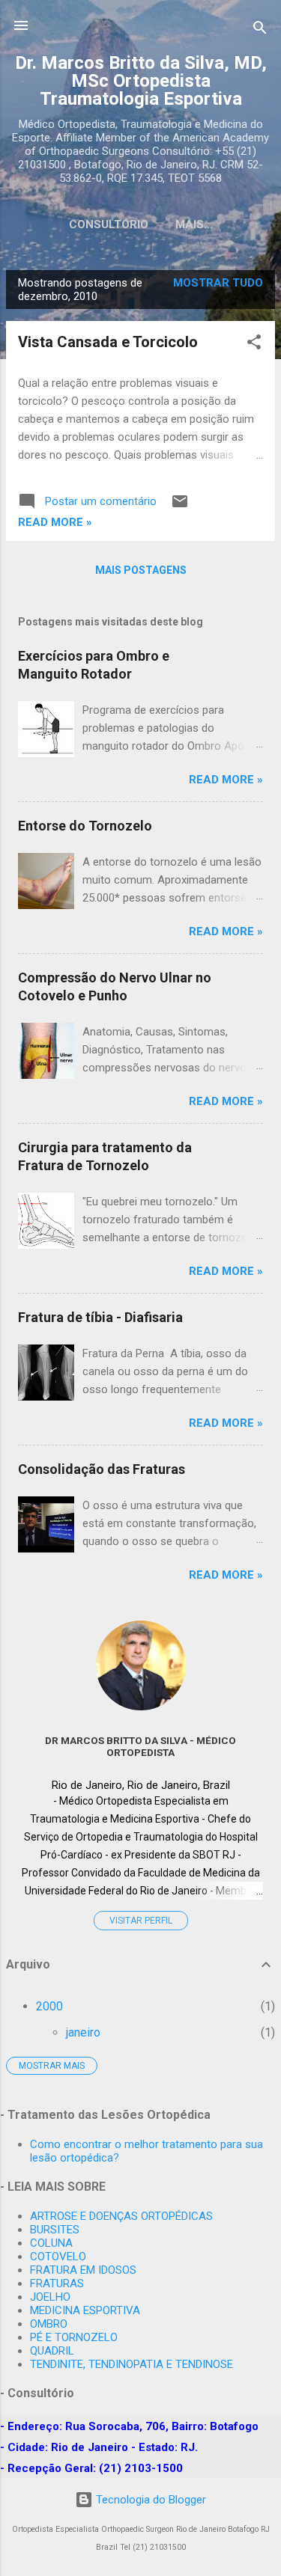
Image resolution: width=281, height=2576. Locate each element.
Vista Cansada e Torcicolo (108, 342)
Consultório (109, 224)
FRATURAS (57, 2283)
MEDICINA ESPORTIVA (85, 2310)
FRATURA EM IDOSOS (83, 2270)
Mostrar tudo (218, 283)
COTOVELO (58, 2257)
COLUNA (51, 2243)
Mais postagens (141, 570)
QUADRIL (52, 2351)
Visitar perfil (141, 1921)
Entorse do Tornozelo (85, 826)
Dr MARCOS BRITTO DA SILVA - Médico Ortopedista (140, 1746)
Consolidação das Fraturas (102, 1469)
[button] (254, 345)
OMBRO (49, 2324)
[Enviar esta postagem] (180, 507)
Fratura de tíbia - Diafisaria (100, 1317)
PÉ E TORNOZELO (74, 2337)
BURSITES (55, 2230)
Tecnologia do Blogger (149, 2500)
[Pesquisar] (260, 30)
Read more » (55, 522)
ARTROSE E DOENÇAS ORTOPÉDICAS (121, 2216)
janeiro (83, 2032)
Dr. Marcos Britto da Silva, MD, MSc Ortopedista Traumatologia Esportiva (141, 81)
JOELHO (50, 2297)
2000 (49, 2006)
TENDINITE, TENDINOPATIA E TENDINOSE (132, 2364)
